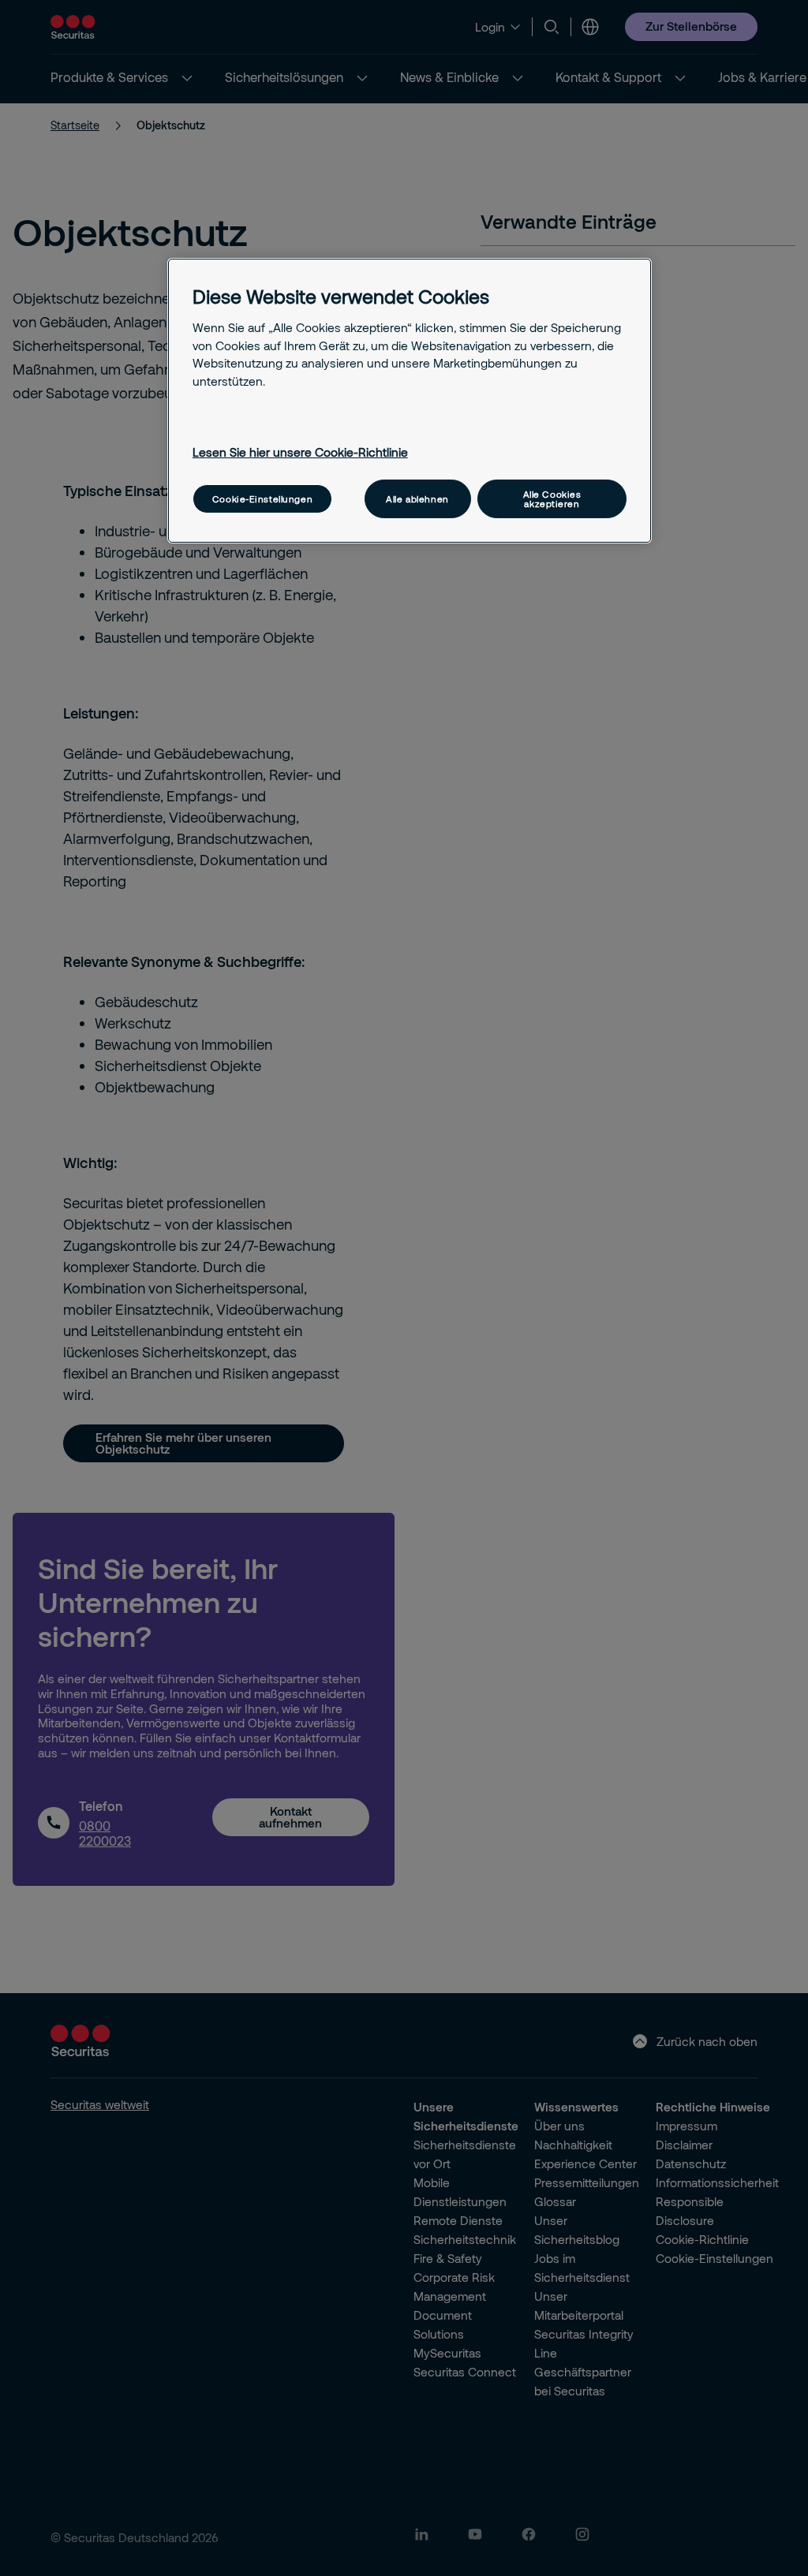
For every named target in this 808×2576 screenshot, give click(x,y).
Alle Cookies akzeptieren (552, 498)
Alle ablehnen (417, 499)
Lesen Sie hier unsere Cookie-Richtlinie (300, 452)
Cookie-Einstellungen (262, 499)
